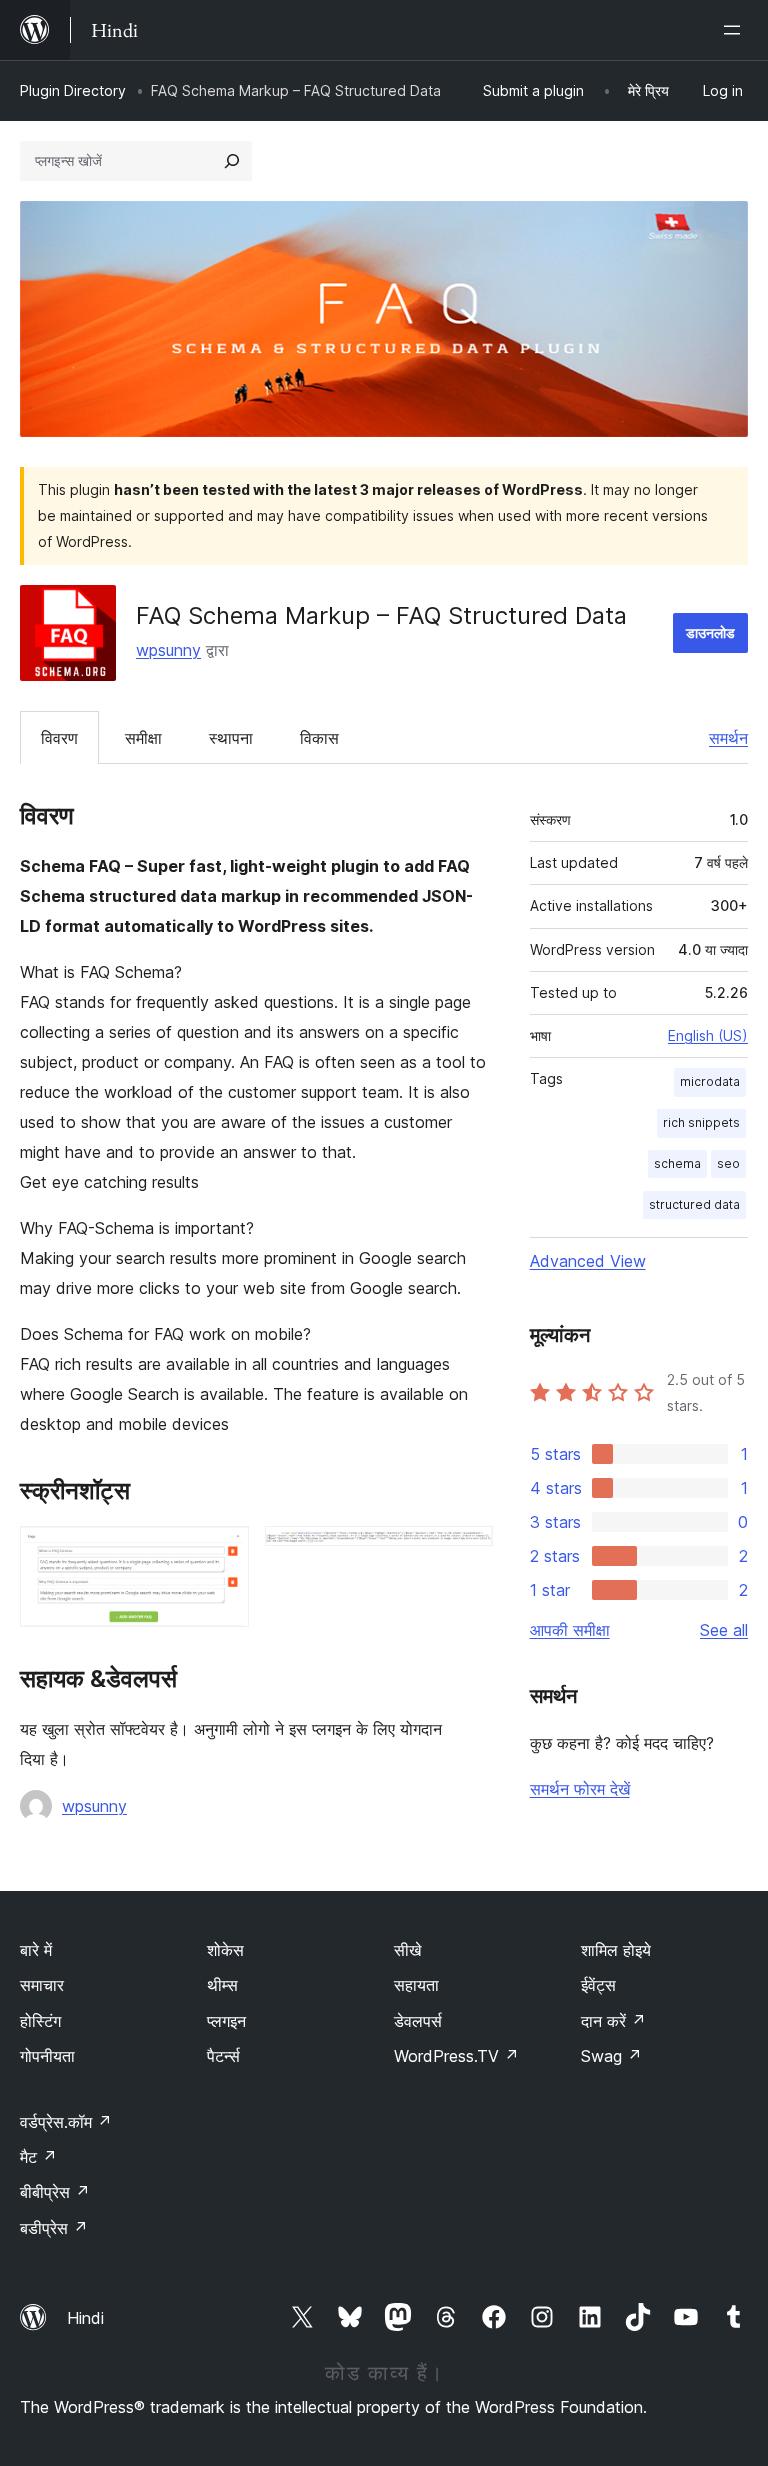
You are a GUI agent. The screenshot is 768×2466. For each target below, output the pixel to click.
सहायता (416, 1985)
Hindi (85, 2318)
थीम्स (222, 1985)
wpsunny (168, 650)
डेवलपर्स (418, 2021)
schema (677, 1163)
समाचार (42, 1985)
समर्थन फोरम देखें (580, 1789)
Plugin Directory (73, 90)
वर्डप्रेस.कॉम (66, 2122)
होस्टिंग (40, 2021)
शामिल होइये (616, 1950)
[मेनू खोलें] (736, 30)
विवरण (59, 738)
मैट (38, 2157)
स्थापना (231, 738)
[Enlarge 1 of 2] (222, 1553)
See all (724, 1630)
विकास (319, 738)
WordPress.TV (456, 2056)
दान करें (613, 2021)
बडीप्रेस (54, 2228)
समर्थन (728, 738)
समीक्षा (143, 738)
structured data (694, 1204)
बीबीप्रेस (55, 2192)
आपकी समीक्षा (570, 1630)
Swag (611, 2056)
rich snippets (701, 1122)
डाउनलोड (710, 632)
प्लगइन (226, 2021)
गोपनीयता (47, 2056)
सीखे (407, 1950)
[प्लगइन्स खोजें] (232, 161)
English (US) (708, 1035)
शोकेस (225, 1950)
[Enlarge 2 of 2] (466, 1553)
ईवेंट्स (598, 1985)
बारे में (36, 1950)
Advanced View (588, 1261)
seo (728, 1163)
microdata (710, 1081)
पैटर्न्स (223, 2056)
